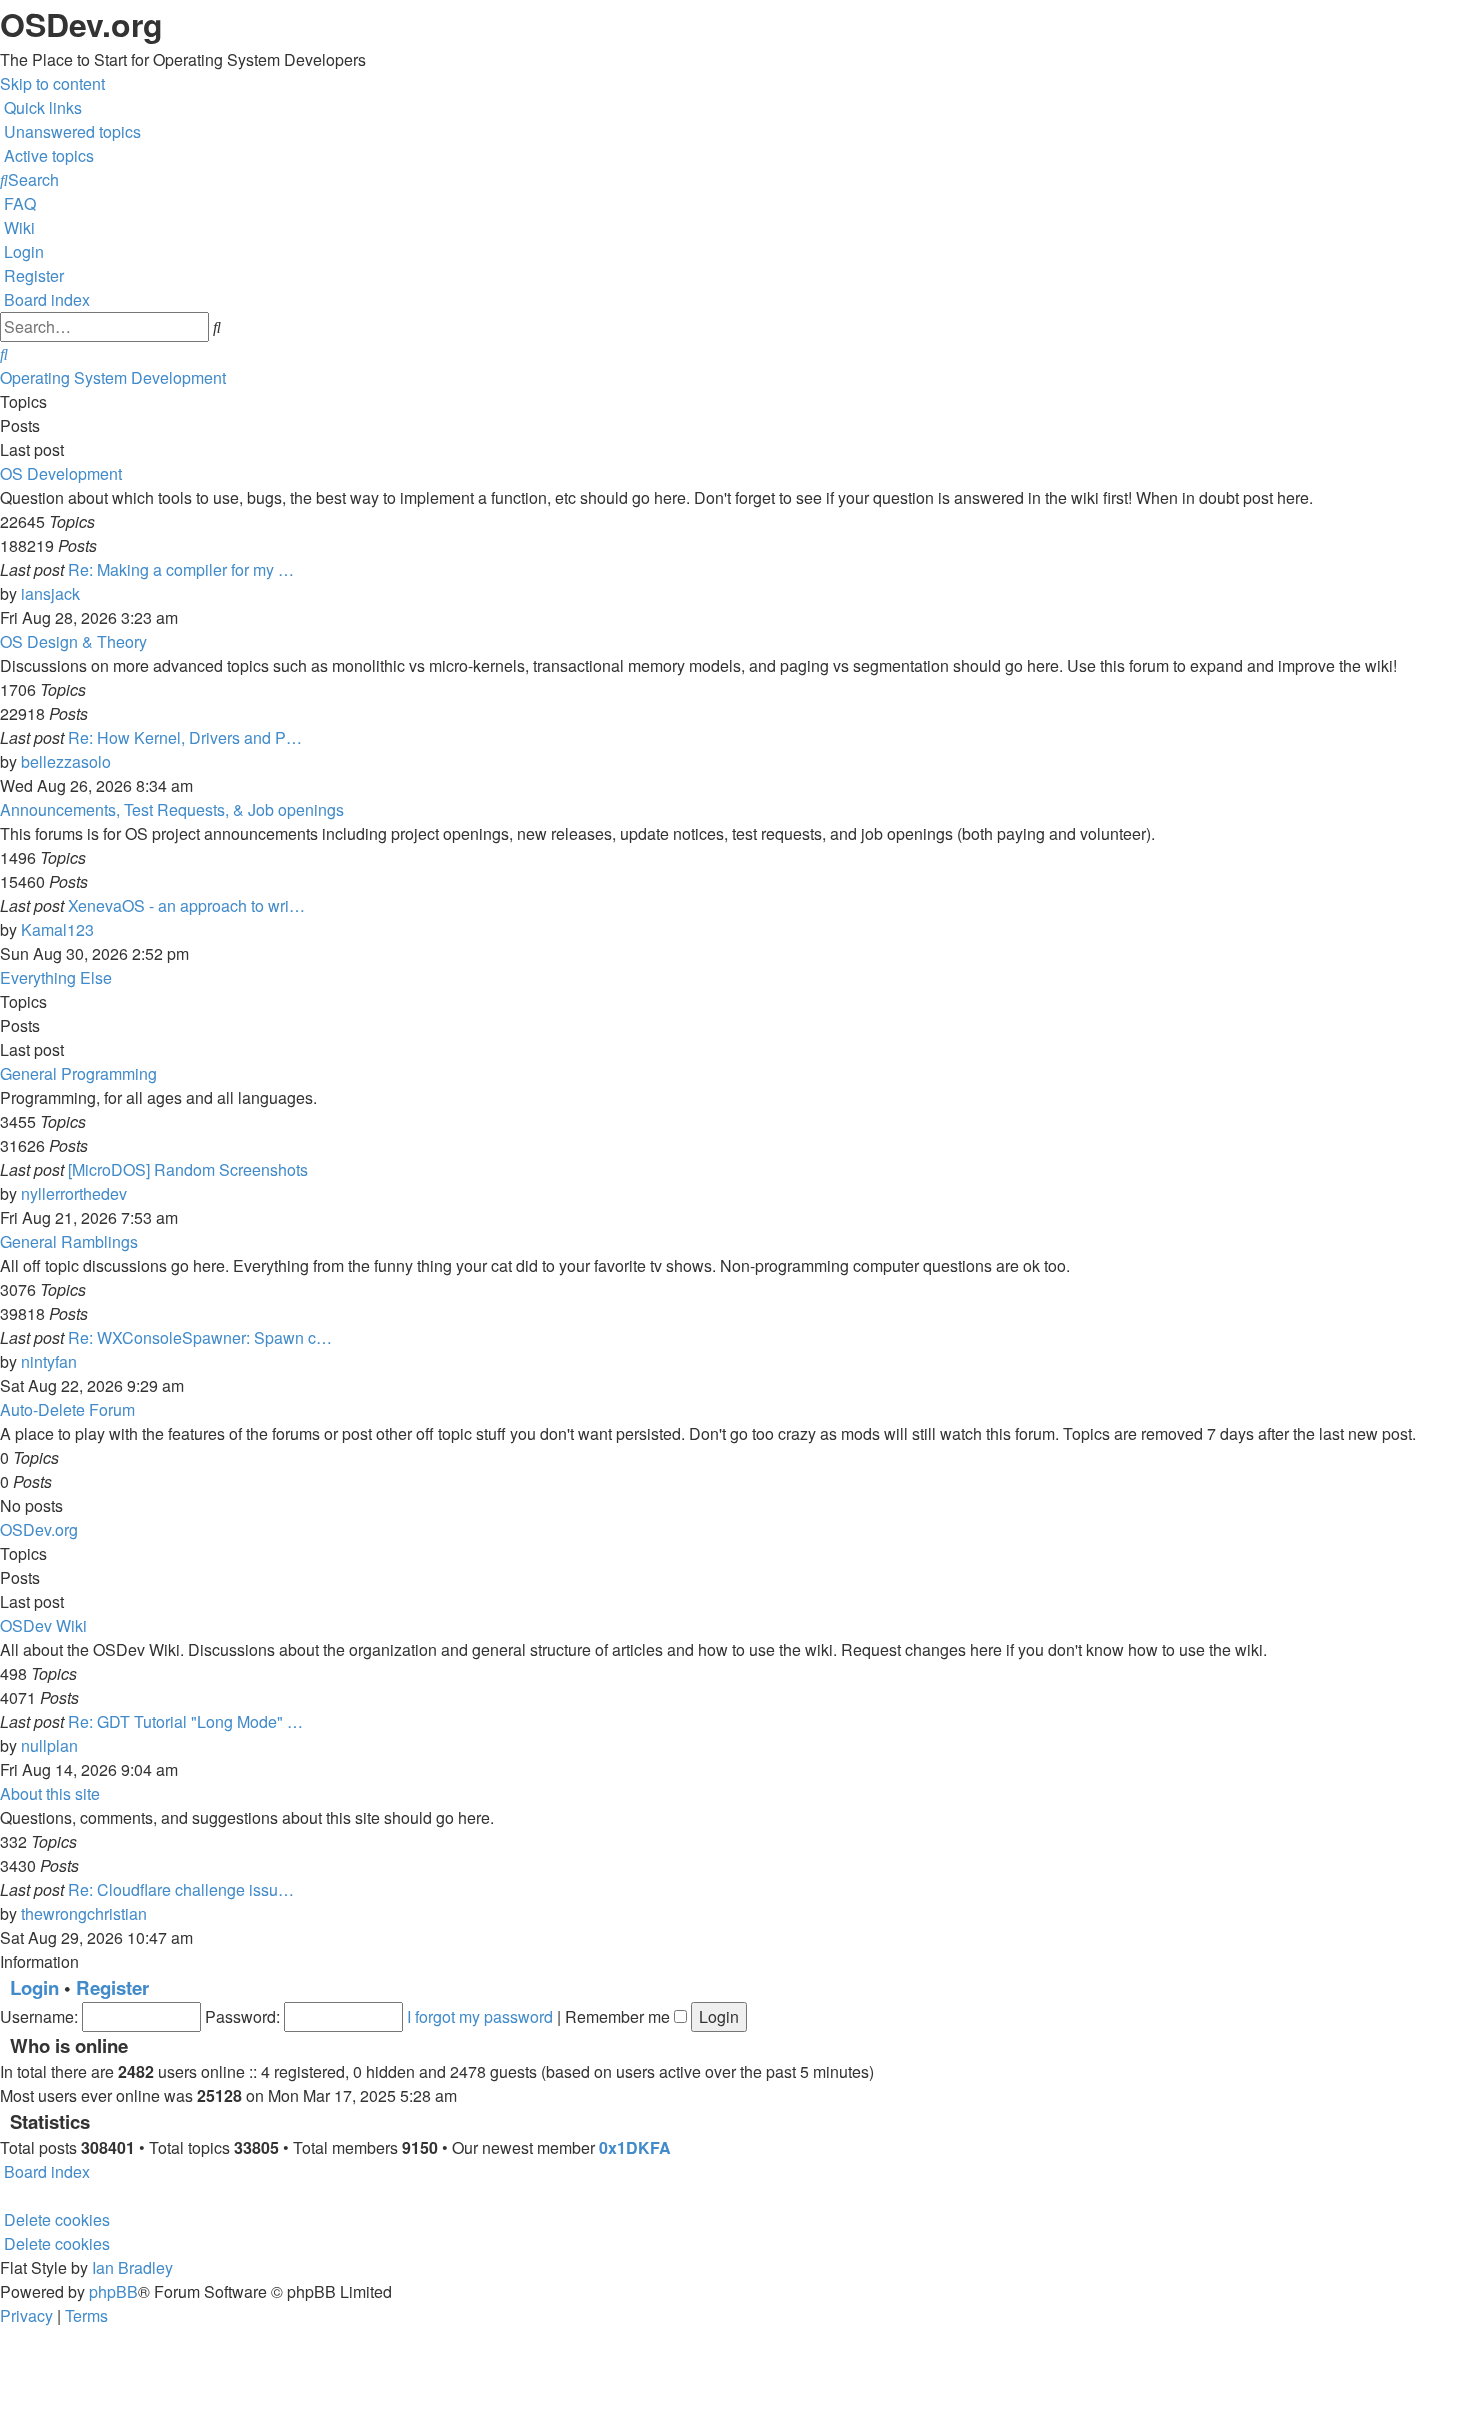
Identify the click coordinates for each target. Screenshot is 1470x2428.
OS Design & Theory (73, 641)
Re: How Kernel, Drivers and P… (185, 737)
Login (34, 1987)
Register (112, 1987)
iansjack (50, 593)
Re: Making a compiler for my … (181, 569)
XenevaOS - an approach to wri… (186, 905)
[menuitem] (70, 131)
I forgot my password (480, 2016)
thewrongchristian (84, 1913)
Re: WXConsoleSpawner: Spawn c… (200, 1337)
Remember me (619, 2016)
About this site (50, 1793)
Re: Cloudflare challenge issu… (181, 1889)
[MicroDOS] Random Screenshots (188, 1169)
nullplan (49, 1745)
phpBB (113, 2291)
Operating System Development (113, 377)
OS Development (61, 473)
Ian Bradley (132, 2267)
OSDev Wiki (43, 1625)
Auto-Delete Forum (67, 1409)
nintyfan (49, 1361)
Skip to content (52, 83)
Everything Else (56, 977)
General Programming (78, 1073)
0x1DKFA (635, 2147)
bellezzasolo (66, 761)
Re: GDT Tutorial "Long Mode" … (185, 1721)
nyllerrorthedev (74, 1193)
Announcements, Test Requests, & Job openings (172, 809)
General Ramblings (69, 1241)
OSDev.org (39, 1529)
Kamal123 (57, 929)
